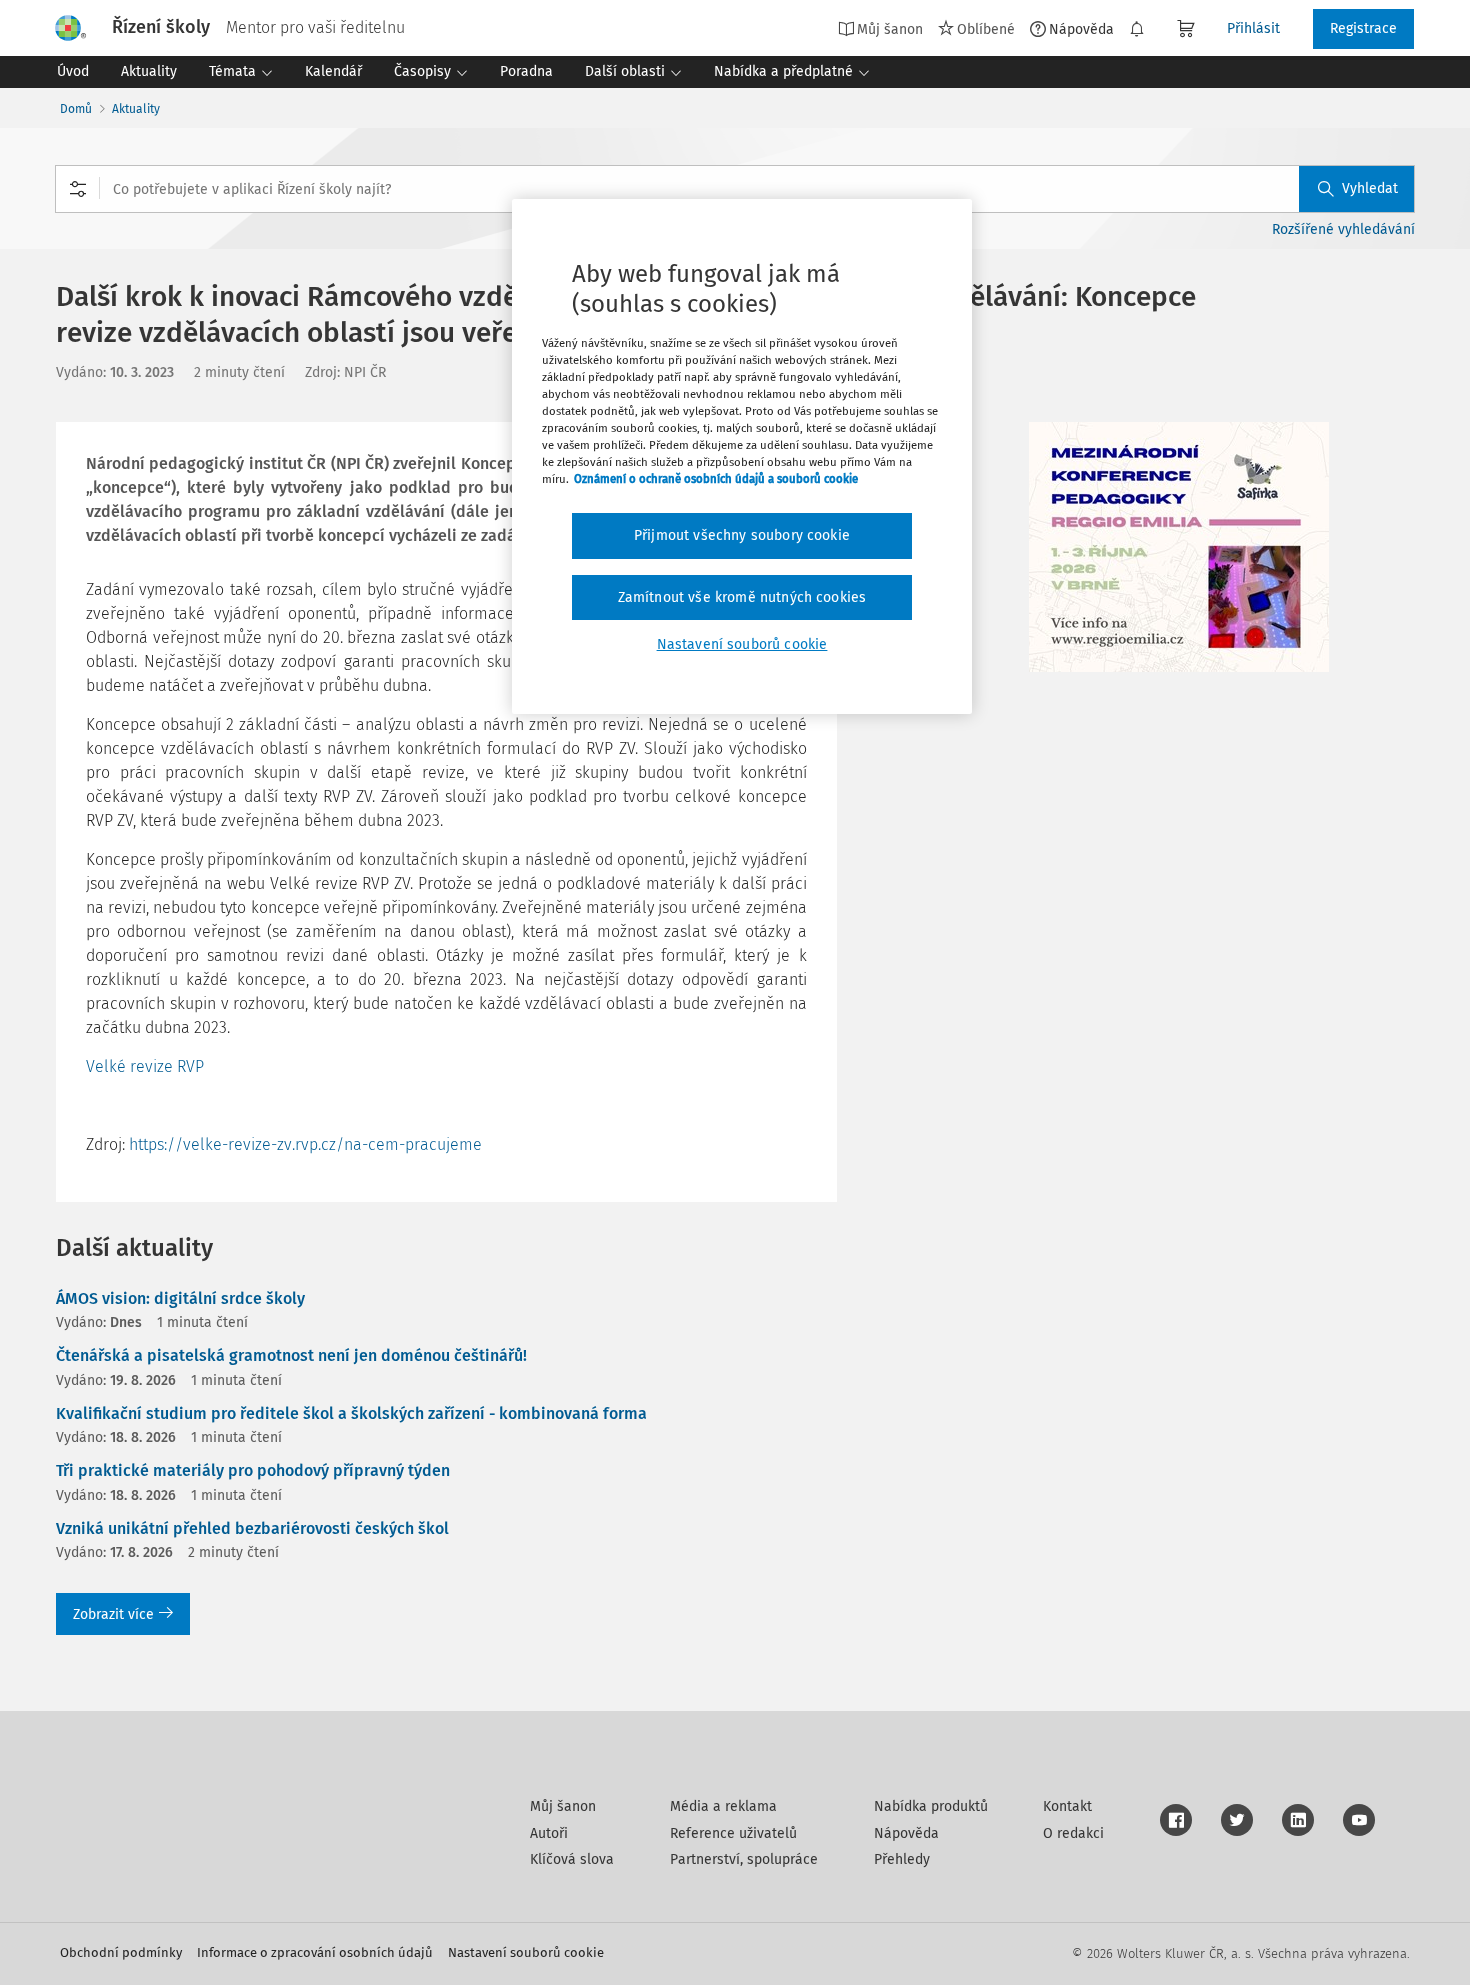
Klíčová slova (572, 1859)
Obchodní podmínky (121, 1952)
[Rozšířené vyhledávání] (78, 189)
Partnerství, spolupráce (744, 1859)
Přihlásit (1253, 28)
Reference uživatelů (733, 1833)
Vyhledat (1370, 188)
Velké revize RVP (145, 1066)
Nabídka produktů (931, 1806)
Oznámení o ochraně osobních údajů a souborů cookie (716, 479)
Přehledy (902, 1859)
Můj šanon (563, 1806)
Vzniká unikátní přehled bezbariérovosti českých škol (252, 1528)
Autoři (549, 1833)
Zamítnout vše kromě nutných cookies (742, 597)
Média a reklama (723, 1806)
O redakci (1073, 1833)
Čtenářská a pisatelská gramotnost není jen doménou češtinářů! (291, 1355)
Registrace (1363, 28)
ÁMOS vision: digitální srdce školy (180, 1298)
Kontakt (1067, 1806)
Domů (76, 109)
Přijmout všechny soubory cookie (742, 535)
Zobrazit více (113, 1614)
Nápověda (1081, 29)
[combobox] (735, 189)
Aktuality (136, 109)
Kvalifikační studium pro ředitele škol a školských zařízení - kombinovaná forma (351, 1413)
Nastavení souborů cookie (526, 1952)
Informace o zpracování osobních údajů (315, 1952)
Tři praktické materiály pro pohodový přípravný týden (253, 1470)
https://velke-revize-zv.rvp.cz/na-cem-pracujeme (305, 1144)
